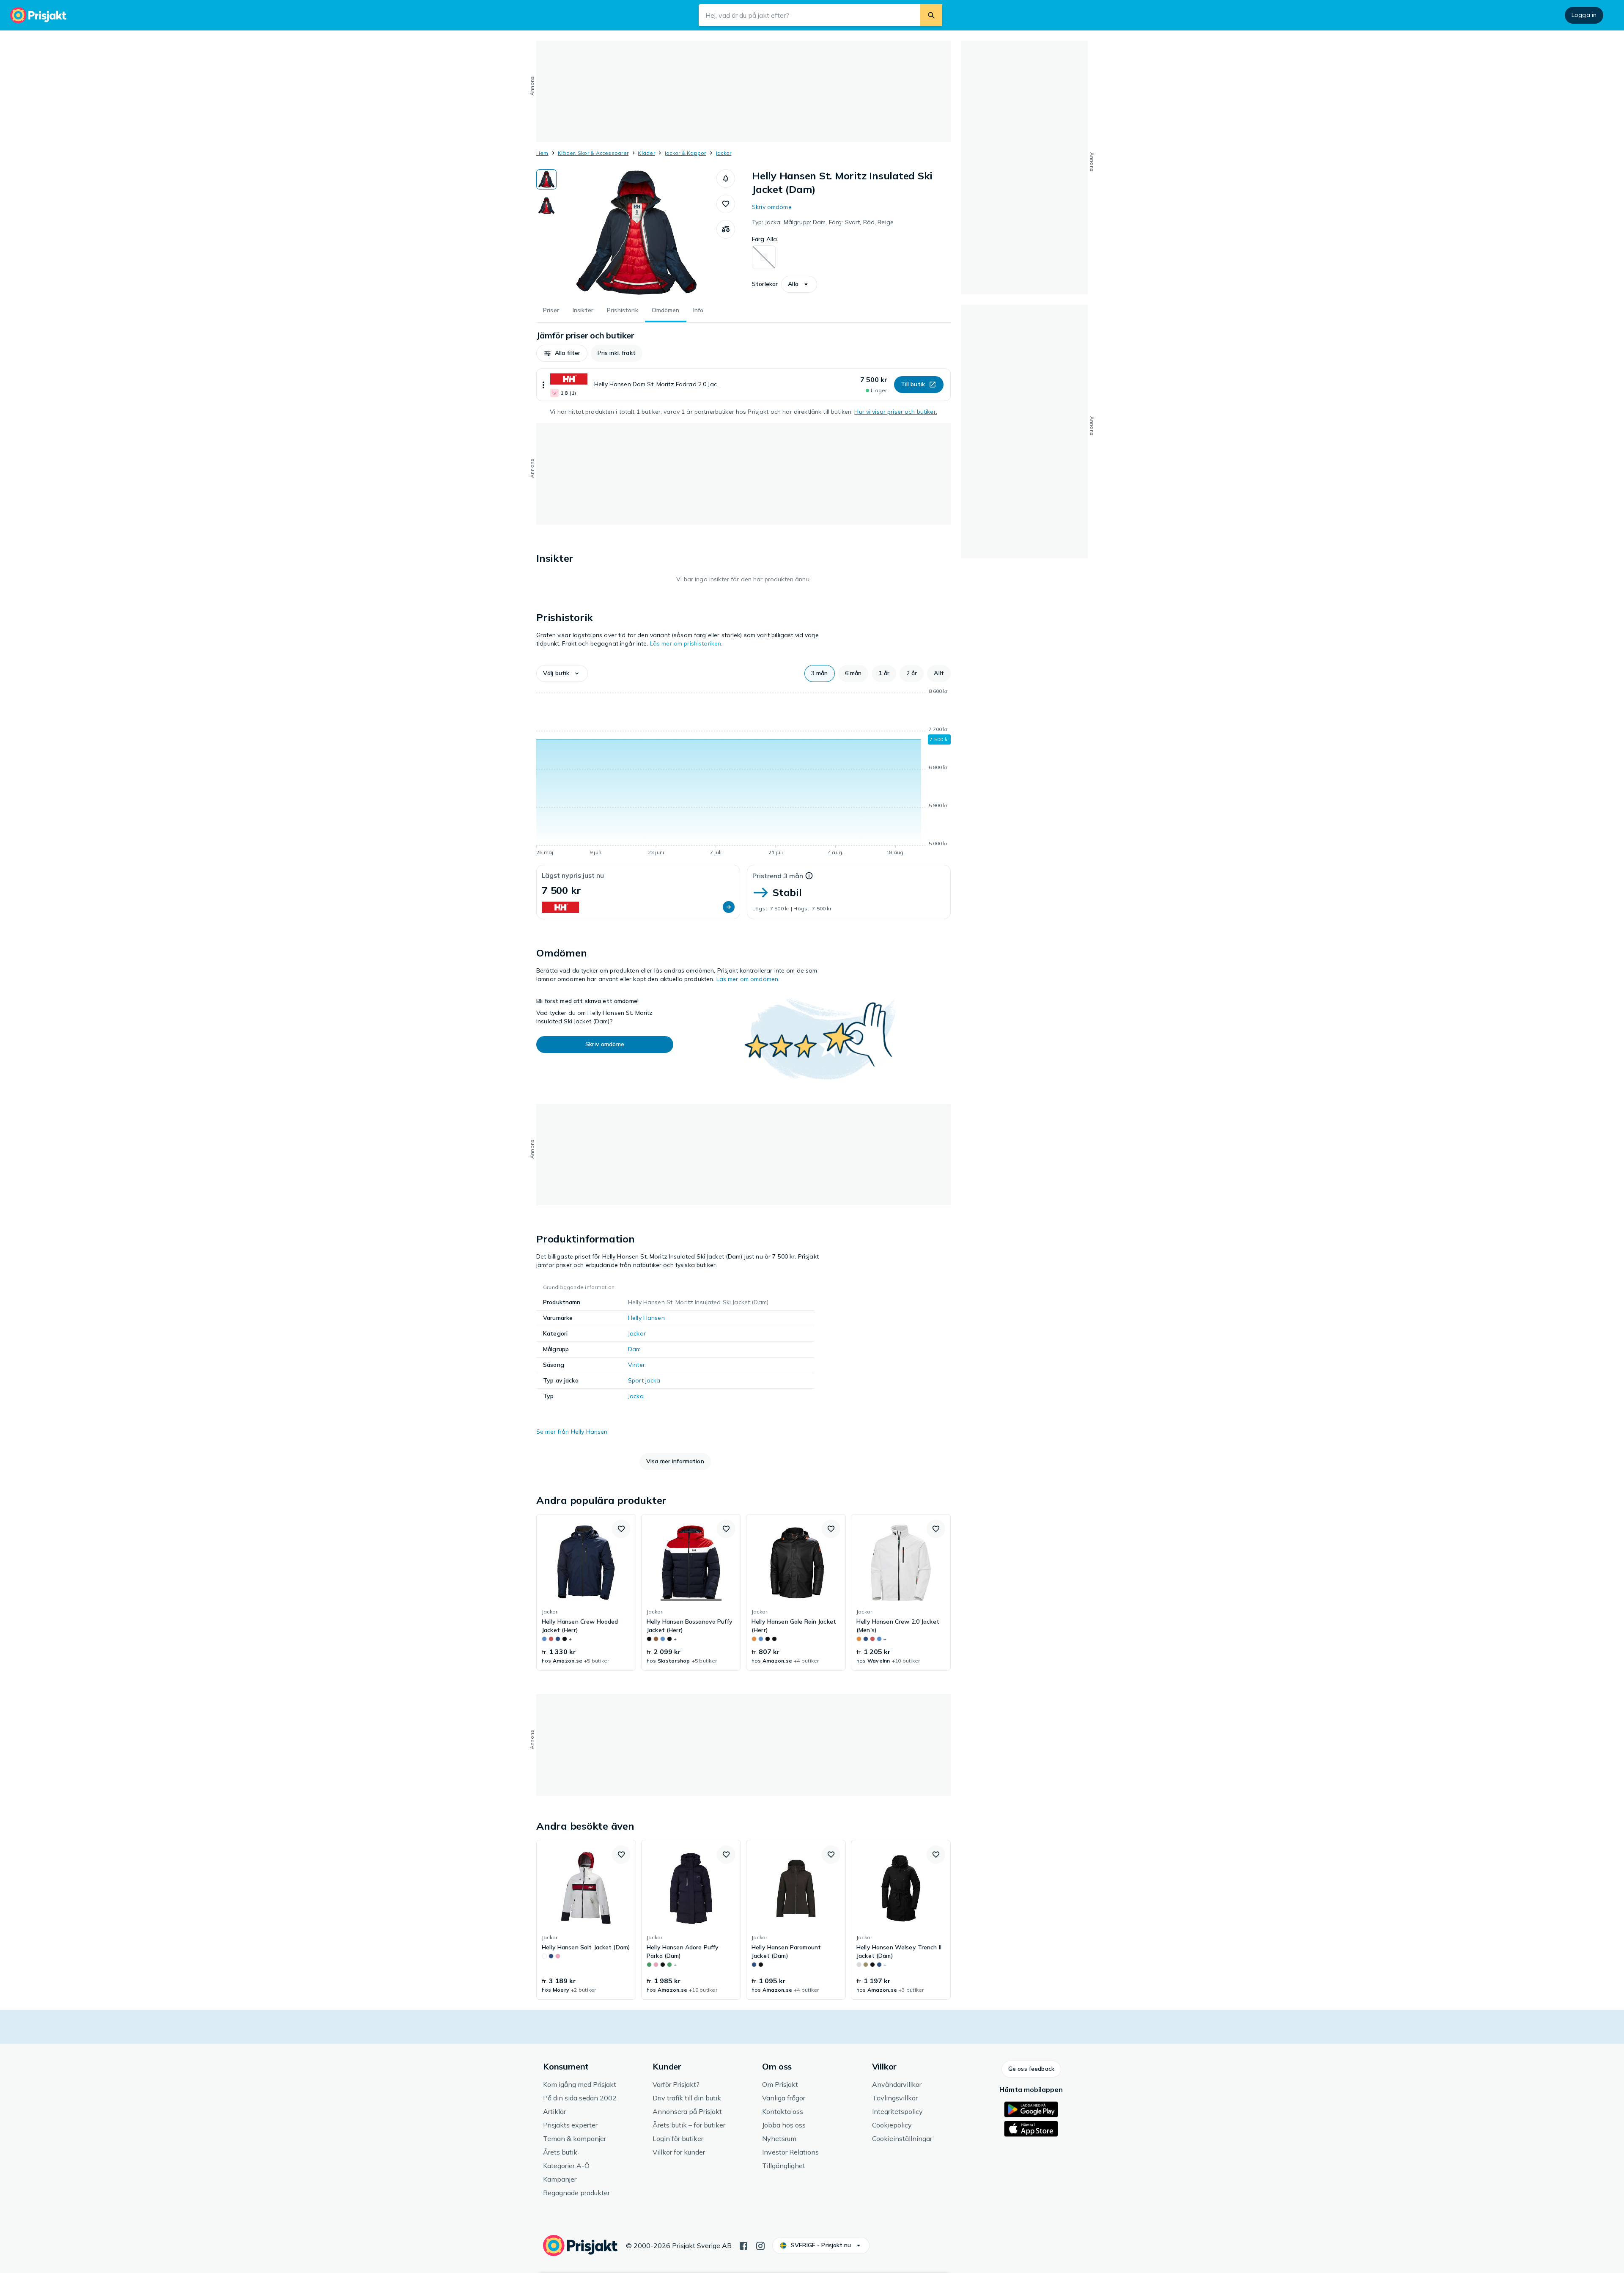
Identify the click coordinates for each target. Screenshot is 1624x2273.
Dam (634, 1349)
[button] (726, 179)
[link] (586, 1592)
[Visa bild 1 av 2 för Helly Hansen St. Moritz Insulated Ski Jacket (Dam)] (546, 179)
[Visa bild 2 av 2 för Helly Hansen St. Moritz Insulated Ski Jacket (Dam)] (546, 206)
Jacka (636, 1396)
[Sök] (931, 15)
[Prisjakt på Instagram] (760, 2245)
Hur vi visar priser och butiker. (896, 412)
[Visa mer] (543, 385)
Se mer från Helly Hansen (572, 1432)
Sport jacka (644, 1380)
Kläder (646, 153)
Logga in (1584, 15)
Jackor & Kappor (685, 153)
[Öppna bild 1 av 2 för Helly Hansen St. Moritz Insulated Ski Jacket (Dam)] (636, 233)
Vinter (636, 1365)
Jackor (723, 153)
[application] (743, 773)
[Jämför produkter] (726, 229)
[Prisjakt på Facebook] (743, 2245)
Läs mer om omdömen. (748, 979)
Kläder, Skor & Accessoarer (593, 153)
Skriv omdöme (772, 207)
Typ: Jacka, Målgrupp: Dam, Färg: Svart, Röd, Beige (823, 222)
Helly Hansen (646, 1318)
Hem (542, 153)
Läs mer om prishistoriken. (686, 643)
